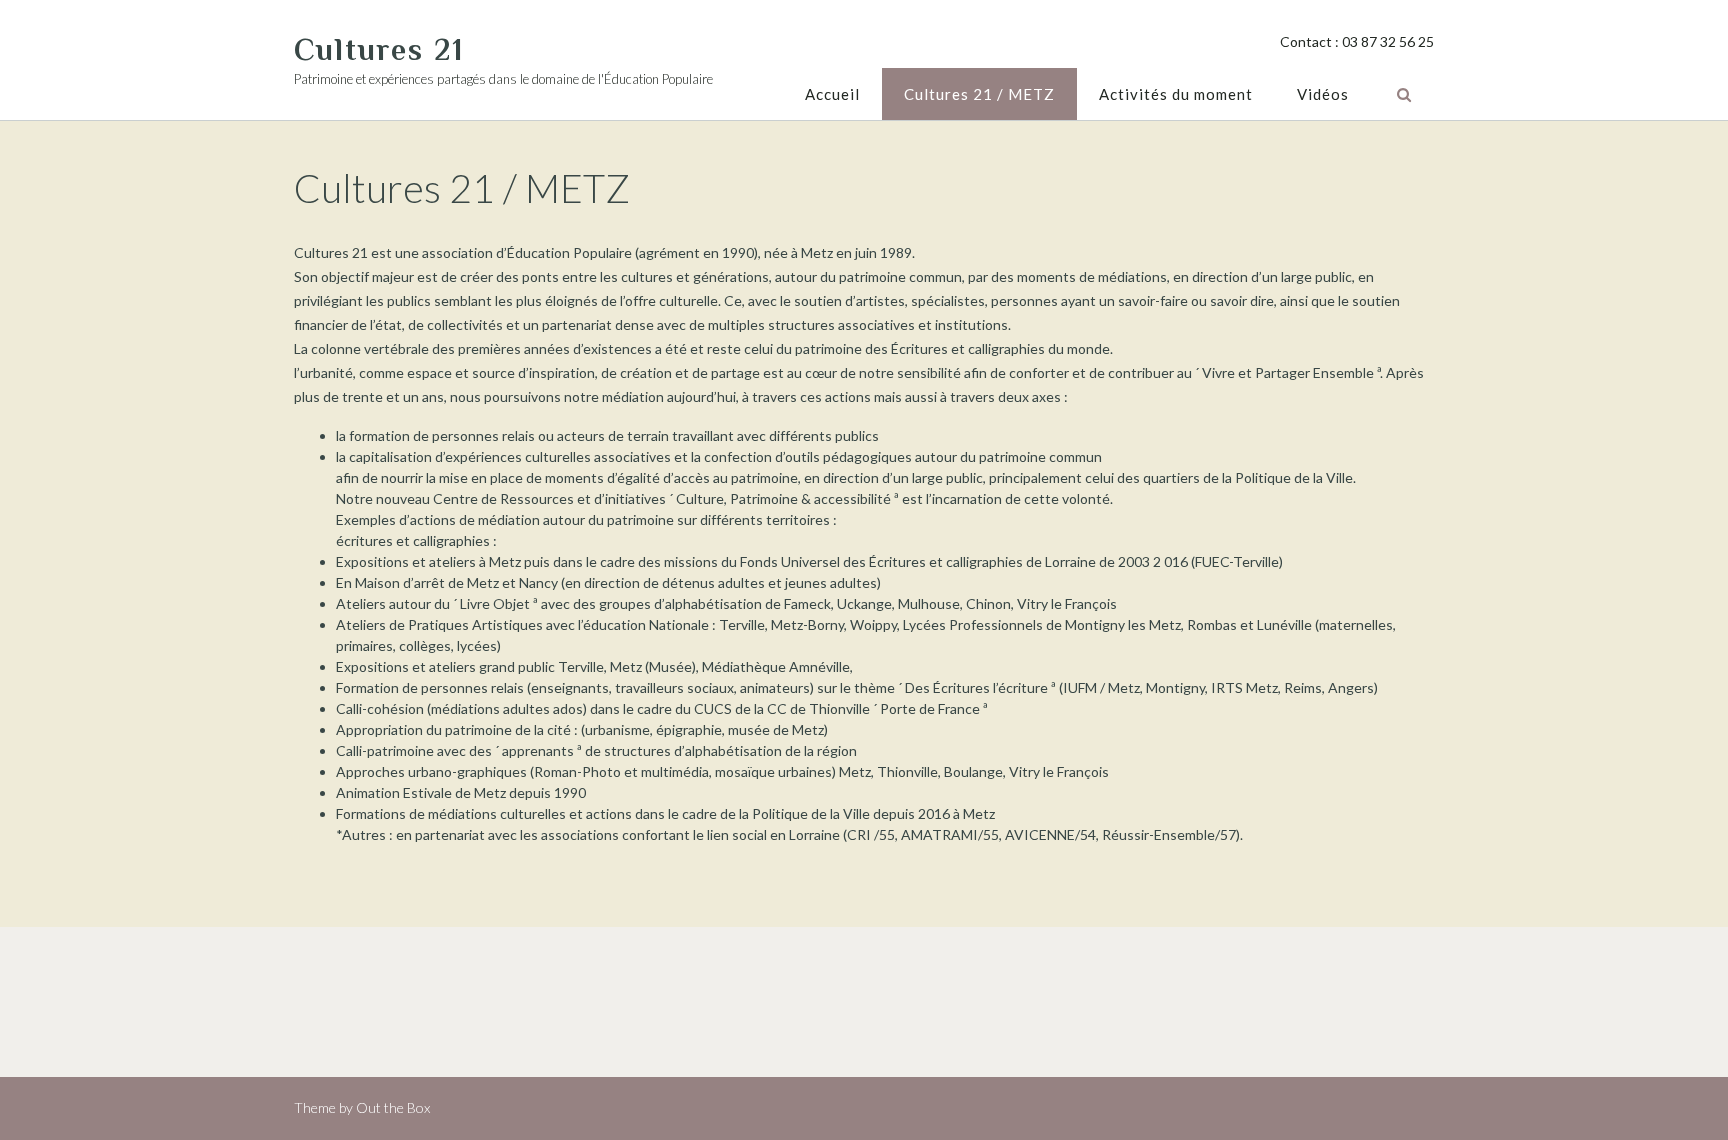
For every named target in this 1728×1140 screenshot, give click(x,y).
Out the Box (393, 1107)
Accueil (832, 94)
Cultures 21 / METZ (979, 94)
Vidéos (1323, 94)
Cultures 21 (379, 50)
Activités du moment (1176, 94)
